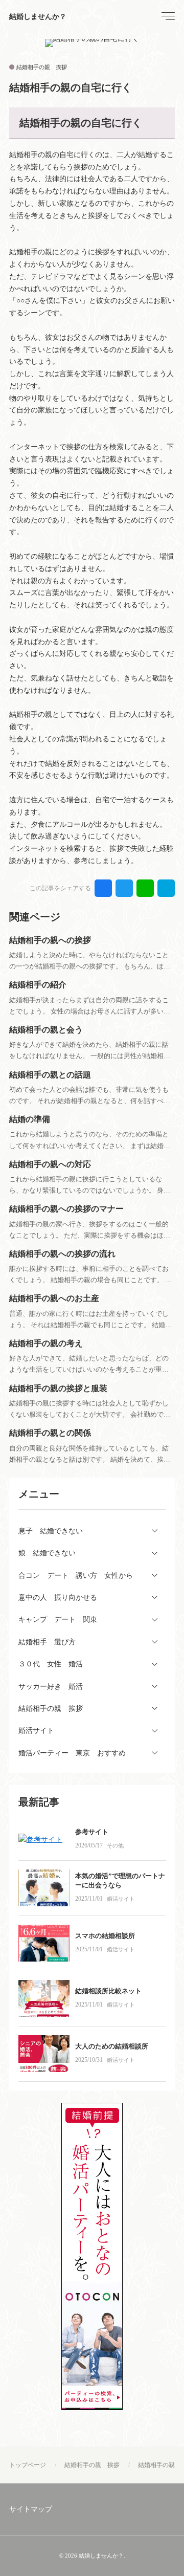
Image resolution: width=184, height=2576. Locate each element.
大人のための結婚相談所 (112, 2046)
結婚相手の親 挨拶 (42, 67)
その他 (115, 1845)
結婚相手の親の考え (46, 1343)
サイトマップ (31, 2509)
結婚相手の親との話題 (50, 1075)
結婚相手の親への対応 (50, 1164)
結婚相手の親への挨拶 (50, 940)
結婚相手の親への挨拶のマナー (66, 1209)
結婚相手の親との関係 (50, 1433)
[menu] (167, 16)
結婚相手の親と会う (46, 1030)
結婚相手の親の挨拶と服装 (58, 1388)
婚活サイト (121, 1899)
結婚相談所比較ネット (108, 1991)
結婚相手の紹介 (38, 985)
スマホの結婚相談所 (105, 1936)
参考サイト (92, 1832)
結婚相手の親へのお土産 (54, 1298)
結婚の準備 (30, 1119)
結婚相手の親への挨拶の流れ (62, 1254)
